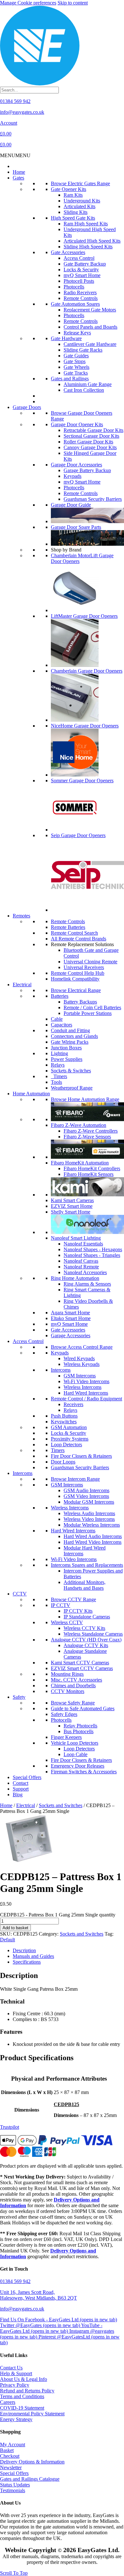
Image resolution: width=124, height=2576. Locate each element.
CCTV (20, 1594)
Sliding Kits (76, 212)
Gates (18, 178)
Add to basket (15, 1928)
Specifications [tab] (27, 1962)
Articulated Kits (79, 206)
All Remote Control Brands (79, 939)
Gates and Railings (70, 379)
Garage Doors (27, 407)
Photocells (74, 287)
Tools (56, 1082)
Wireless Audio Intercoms (89, 1513)
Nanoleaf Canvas (81, 1261)
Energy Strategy (16, 2419)
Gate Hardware (66, 338)
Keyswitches (64, 1422)
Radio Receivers (80, 292)
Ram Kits (73, 195)
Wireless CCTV (67, 1622)
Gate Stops (75, 361)
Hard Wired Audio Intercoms (93, 1536)
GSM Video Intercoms (86, 1496)
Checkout (10, 2456)
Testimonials (13, 2490)
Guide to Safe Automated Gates (83, 1708)
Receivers (73, 1404)
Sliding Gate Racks (83, 350)
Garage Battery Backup (87, 470)
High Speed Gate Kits (73, 218)
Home (19, 172)
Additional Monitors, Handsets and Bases (85, 1585)
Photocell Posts (79, 281)
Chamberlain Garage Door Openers (87, 671)
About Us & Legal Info (24, 2379)
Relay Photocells (80, 1726)
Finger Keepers (66, 1737)
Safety (19, 1697)
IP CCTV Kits (78, 1611)
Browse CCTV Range (73, 1599)
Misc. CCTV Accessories (76, 1680)
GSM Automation (69, 1427)
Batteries (60, 996)
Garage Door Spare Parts (76, 527)
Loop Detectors (66, 1445)
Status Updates (15, 2485)
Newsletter (11, 2467)
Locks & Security (81, 270)
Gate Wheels (76, 367)
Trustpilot (10, 2127)
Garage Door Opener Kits (77, 424)
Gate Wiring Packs (70, 1042)
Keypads (72, 476)
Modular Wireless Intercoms (92, 1525)
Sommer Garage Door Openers (82, 781)
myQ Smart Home (82, 275)
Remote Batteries (68, 927)
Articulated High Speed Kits (92, 241)
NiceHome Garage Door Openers (85, 726)
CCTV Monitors (68, 1691)
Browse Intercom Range (75, 1479)
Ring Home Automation (75, 1278)
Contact (21, 1783)
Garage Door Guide (71, 505)
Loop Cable (76, 1754)
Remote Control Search (74, 933)
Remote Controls (81, 298)
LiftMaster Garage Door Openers (84, 616)
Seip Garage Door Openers (78, 835)
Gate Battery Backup (85, 264)
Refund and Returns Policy (27, 2391)
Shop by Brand (66, 550)
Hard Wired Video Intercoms (93, 1542)
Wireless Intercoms (83, 1387)
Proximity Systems (70, 1439)
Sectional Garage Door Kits (91, 436)
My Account (13, 2445)
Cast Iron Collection (84, 390)
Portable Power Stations (88, 1013)
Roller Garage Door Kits (88, 442)
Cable (57, 1019)
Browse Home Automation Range (85, 1099)
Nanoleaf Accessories (85, 1272)
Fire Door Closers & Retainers (81, 1456)
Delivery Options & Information (32, 2462)
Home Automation (31, 1094)
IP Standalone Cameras (87, 1617)
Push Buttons (64, 1416)
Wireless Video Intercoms (89, 1519)
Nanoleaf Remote (81, 1267)
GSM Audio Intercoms (86, 1490)
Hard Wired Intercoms (86, 1393)
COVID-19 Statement (22, 2408)
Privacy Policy (15, 2385)
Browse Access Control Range (82, 1347)
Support (21, 1789)
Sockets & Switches (71, 1071)
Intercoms (61, 1370)
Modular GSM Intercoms (89, 1502)
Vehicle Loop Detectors (75, 1743)
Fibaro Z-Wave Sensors (87, 1137)
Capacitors (62, 1025)
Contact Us (11, 2368)
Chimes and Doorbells (73, 1686)
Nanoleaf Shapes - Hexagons (93, 1249)
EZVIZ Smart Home (72, 1206)
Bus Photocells (79, 1731)
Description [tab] (24, 1950)
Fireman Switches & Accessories (84, 1772)
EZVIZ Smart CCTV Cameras (82, 1668)
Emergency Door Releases (78, 1766)
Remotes (21, 916)
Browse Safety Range (73, 1703)
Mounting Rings (67, 1674)
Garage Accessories (71, 1335)
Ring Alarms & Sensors (87, 1284)
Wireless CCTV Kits (84, 1628)
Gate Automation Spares (75, 304)
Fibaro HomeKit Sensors (89, 1174)
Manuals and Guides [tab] (33, 1956)
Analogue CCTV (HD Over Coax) (86, 1640)
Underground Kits (82, 201)
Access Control (79, 258)
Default (7, 1940)
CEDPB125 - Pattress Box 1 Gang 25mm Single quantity (58, 1915)
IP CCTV (61, 1605)
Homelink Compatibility (75, 979)
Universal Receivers (84, 967)
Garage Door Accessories (76, 465)
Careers (8, 2402)
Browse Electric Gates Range (80, 183)
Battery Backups (80, 1002)
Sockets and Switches (61, 1805)
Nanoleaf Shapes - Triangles (92, 1255)
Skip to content (73, 3)
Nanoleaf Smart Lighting (76, 1238)
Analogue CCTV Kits (86, 1645)
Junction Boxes (66, 1048)
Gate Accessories (68, 252)
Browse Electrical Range (76, 990)
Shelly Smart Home (71, 1212)
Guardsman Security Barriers (93, 499)
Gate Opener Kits (69, 189)
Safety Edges (64, 1714)
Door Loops (63, 1462)
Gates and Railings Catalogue (30, 2479)
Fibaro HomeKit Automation (80, 1163)
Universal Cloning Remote (90, 962)
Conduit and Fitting (70, 1030)
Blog (18, 1795)
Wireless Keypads (82, 1364)
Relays (58, 1065)
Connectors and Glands (74, 1036)
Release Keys (77, 333)
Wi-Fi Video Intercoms (86, 1381)
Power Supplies (67, 1059)
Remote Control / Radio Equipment (86, 1399)
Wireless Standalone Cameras (93, 1634)
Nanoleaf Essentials (83, 1244)
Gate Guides (76, 356)
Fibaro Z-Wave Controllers (91, 1131)
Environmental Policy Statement (32, 2414)
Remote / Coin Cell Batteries (92, 1007)
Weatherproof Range (72, 1088)
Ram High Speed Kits (86, 224)
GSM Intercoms (80, 1376)
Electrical (22, 985)
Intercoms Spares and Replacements (87, 1565)
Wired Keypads (79, 1358)
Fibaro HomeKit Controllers (92, 1168)
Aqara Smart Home (70, 1313)
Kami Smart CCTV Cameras (80, 1663)
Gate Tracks (76, 373)
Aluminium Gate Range (88, 384)
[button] (15, 155)
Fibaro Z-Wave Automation (79, 1125)
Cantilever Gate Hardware (90, 344)
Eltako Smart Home (71, 1318)
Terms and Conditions (22, 2396)
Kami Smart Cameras (72, 1200)
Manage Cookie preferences (28, 3)
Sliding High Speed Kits (88, 247)
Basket (7, 2450)
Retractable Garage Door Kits (93, 430)
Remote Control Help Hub (78, 973)
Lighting (59, 1053)
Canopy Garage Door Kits (90, 447)
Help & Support (16, 2373)
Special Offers (27, 1777)
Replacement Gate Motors (90, 310)
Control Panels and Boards (90, 327)
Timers (59, 1076)
